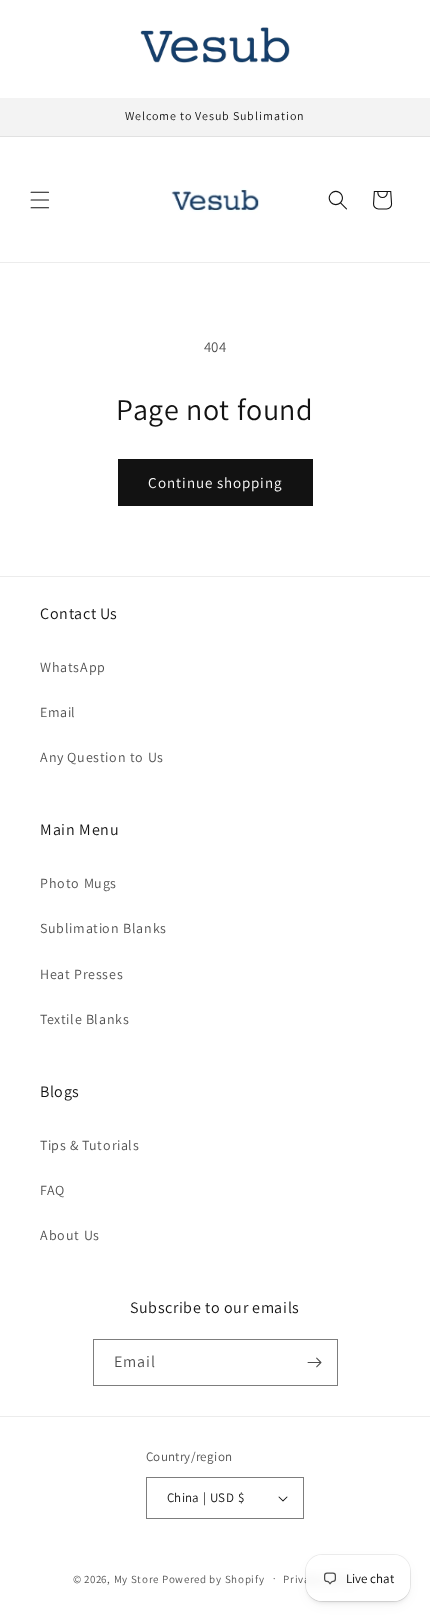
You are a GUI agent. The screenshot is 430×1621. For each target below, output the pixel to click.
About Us (70, 1235)
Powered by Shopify (213, 1578)
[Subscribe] (315, 1362)
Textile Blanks (84, 1019)
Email (58, 712)
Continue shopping (215, 482)
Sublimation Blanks (103, 928)
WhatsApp (73, 667)
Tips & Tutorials (90, 1145)
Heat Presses (81, 974)
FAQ (52, 1190)
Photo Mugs (78, 883)
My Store (137, 1578)
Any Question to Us (102, 757)
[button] (40, 200)
